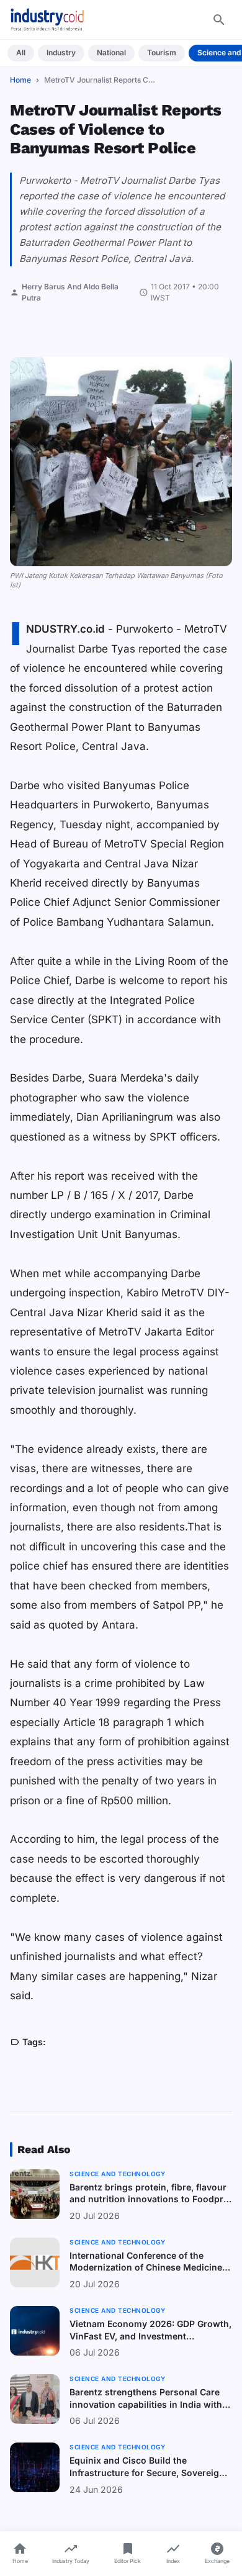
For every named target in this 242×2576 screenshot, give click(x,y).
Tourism (162, 52)
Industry (61, 52)
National (111, 52)
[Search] (219, 20)
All (21, 52)
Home (20, 80)
